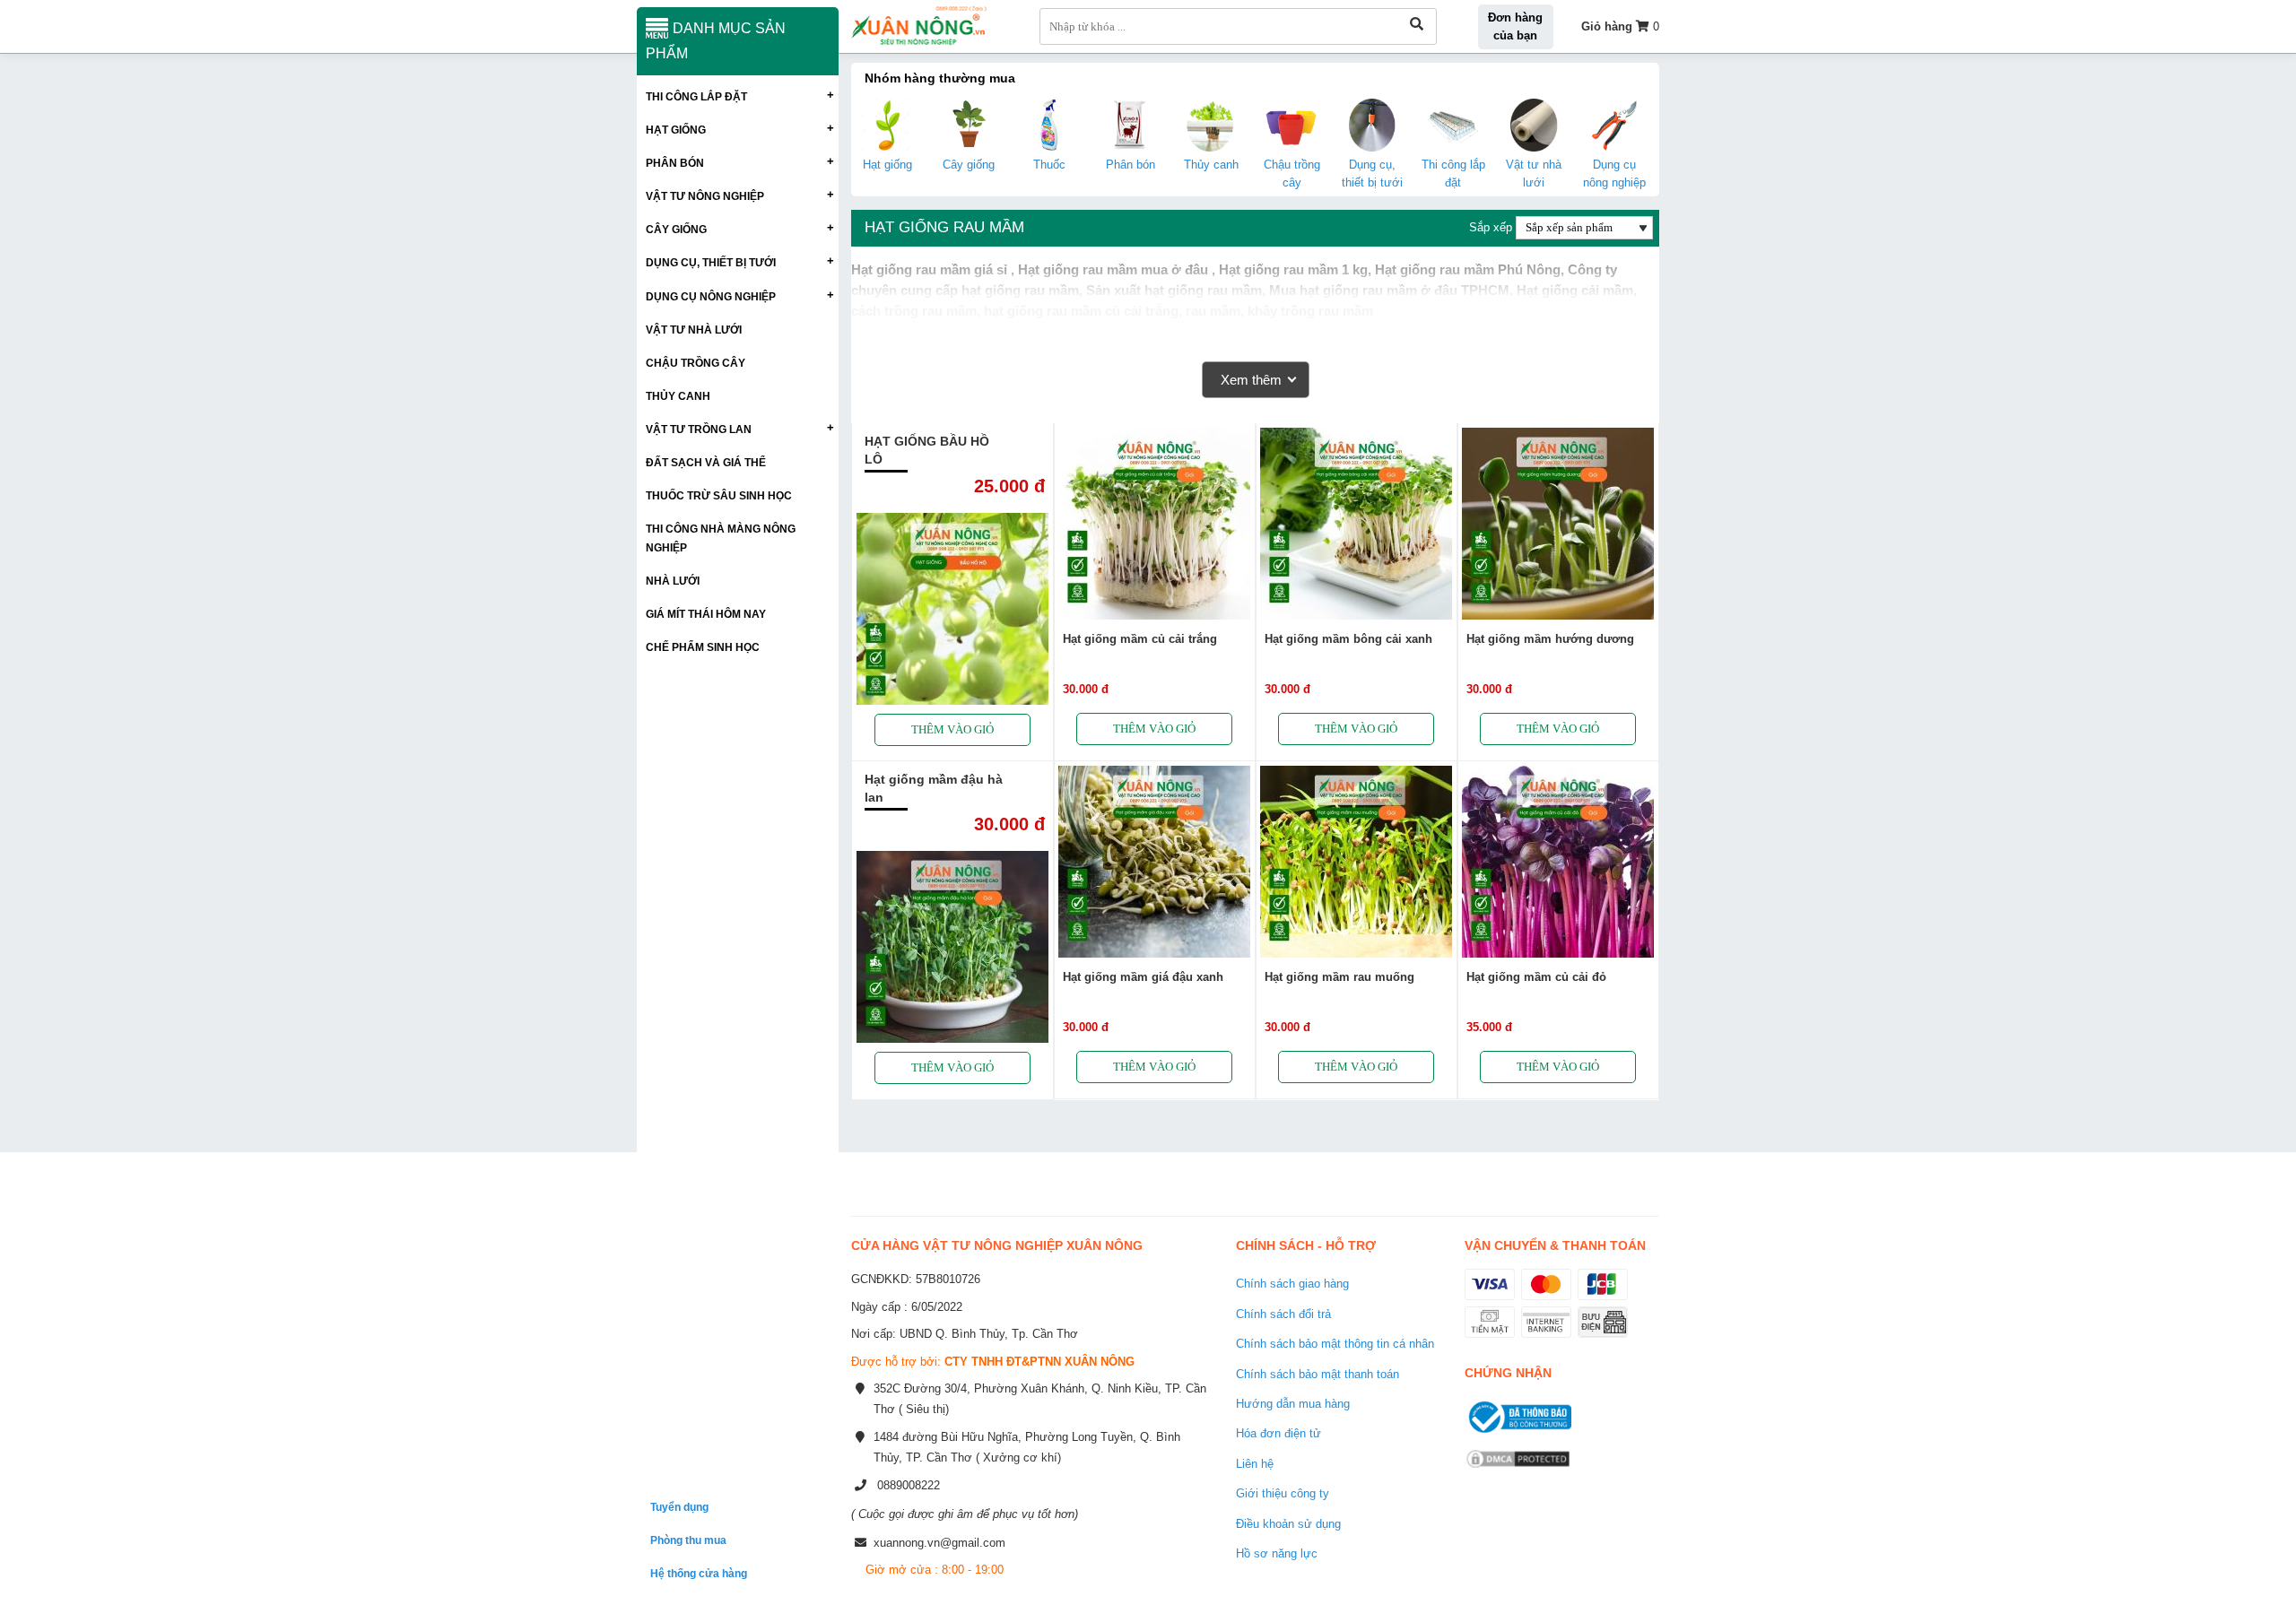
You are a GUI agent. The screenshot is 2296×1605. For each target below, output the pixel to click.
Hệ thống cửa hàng (699, 1573)
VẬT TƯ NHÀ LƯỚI (694, 330)
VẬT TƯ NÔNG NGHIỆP (705, 196)
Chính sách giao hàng (1292, 1284)
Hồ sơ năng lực (1277, 1553)
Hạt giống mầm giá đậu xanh (1143, 977)
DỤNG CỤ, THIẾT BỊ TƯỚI (711, 262)
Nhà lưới (673, 581)
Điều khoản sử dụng (1288, 1524)
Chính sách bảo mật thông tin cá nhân (1335, 1344)
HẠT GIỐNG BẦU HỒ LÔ (927, 450)
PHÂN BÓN (675, 163)
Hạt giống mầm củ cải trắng (1140, 639)
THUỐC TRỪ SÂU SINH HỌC (719, 495)
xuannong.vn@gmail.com (939, 1543)
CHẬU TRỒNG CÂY (696, 363)
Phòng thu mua (688, 1540)
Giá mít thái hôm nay (706, 614)
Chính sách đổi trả (1283, 1314)
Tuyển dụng (679, 1507)
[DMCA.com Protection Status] (1518, 1470)
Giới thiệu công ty (1283, 1493)
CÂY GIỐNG (676, 229)
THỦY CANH (678, 396)
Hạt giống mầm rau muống (1339, 977)
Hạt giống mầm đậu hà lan (934, 788)
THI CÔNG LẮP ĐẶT (696, 96)
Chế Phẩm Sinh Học (703, 647)
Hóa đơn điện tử (1278, 1433)
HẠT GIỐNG (676, 130)
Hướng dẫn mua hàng (1293, 1404)
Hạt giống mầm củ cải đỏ (1536, 977)
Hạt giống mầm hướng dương (1550, 639)
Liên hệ (1255, 1464)
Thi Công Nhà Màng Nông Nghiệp (721, 538)
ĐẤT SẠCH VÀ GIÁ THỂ (706, 462)
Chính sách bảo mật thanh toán (1318, 1374)
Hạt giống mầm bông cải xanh (1348, 639)
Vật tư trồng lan (699, 429)
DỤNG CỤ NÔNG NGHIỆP (711, 296)
